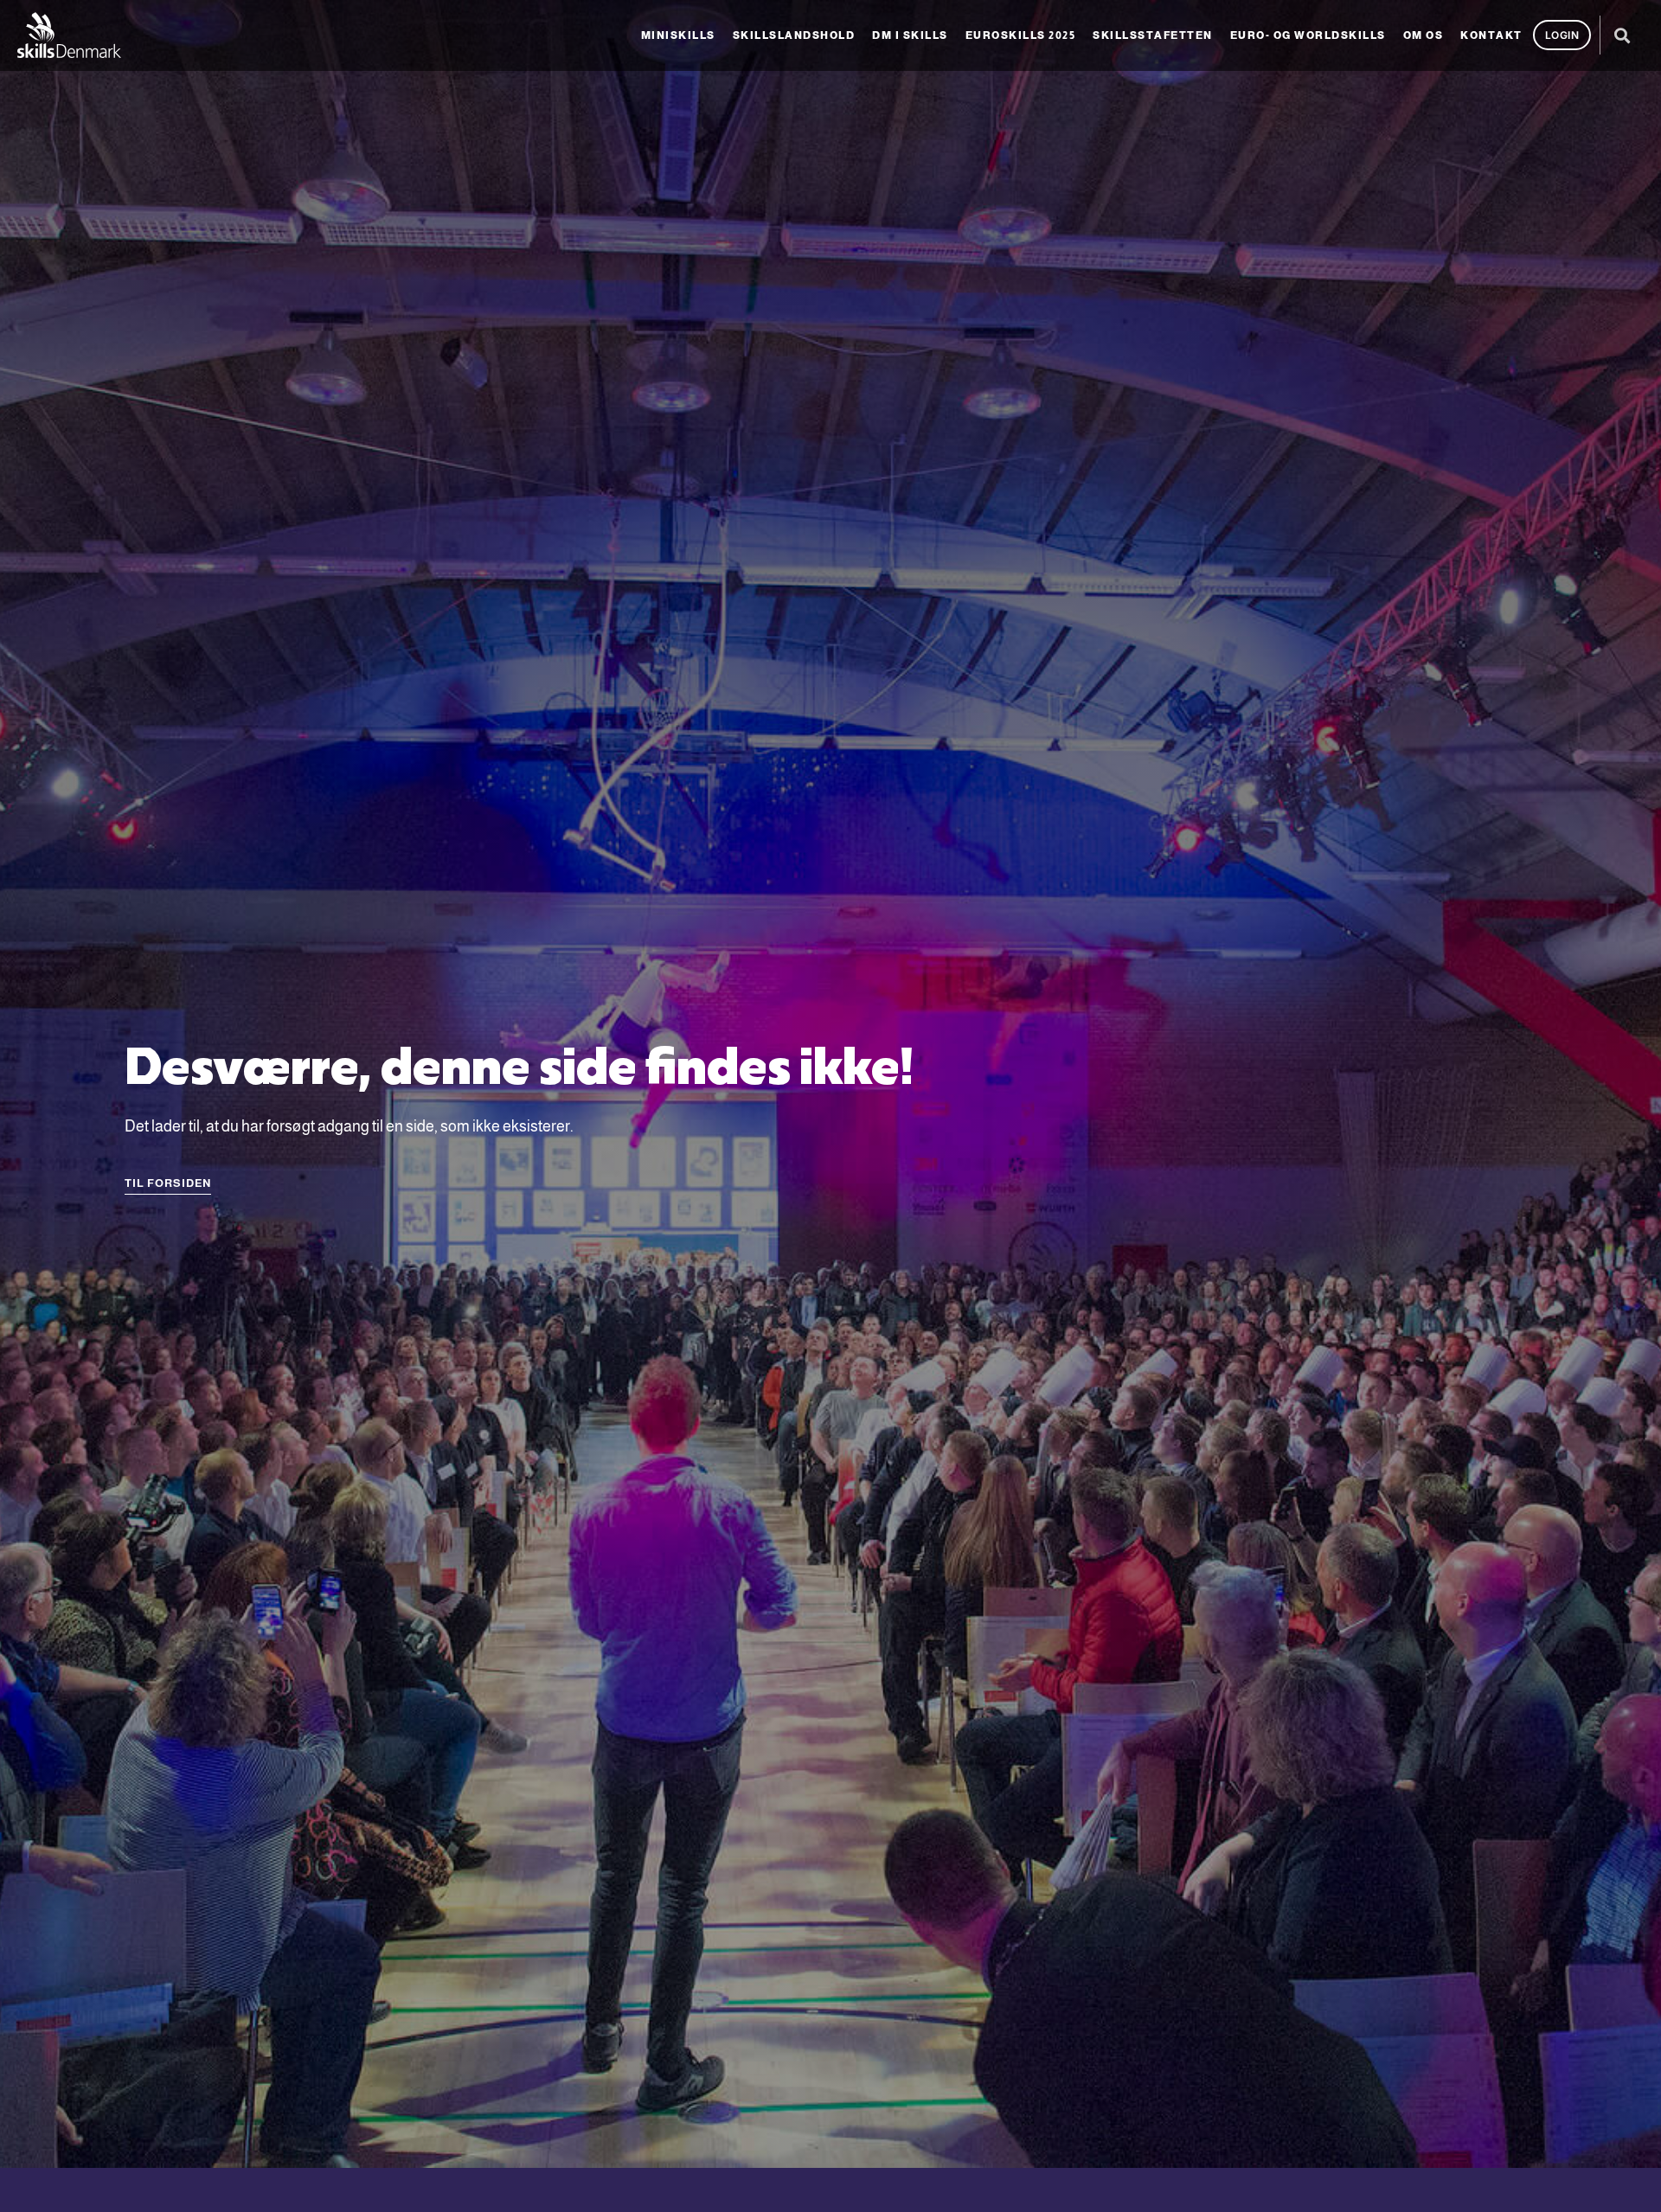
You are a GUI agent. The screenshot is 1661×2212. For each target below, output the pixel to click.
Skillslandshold (794, 35)
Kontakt (1491, 35)
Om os (1424, 35)
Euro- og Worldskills (1308, 35)
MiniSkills (678, 35)
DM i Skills (910, 35)
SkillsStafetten (1153, 35)
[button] (1622, 35)
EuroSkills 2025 (1021, 35)
